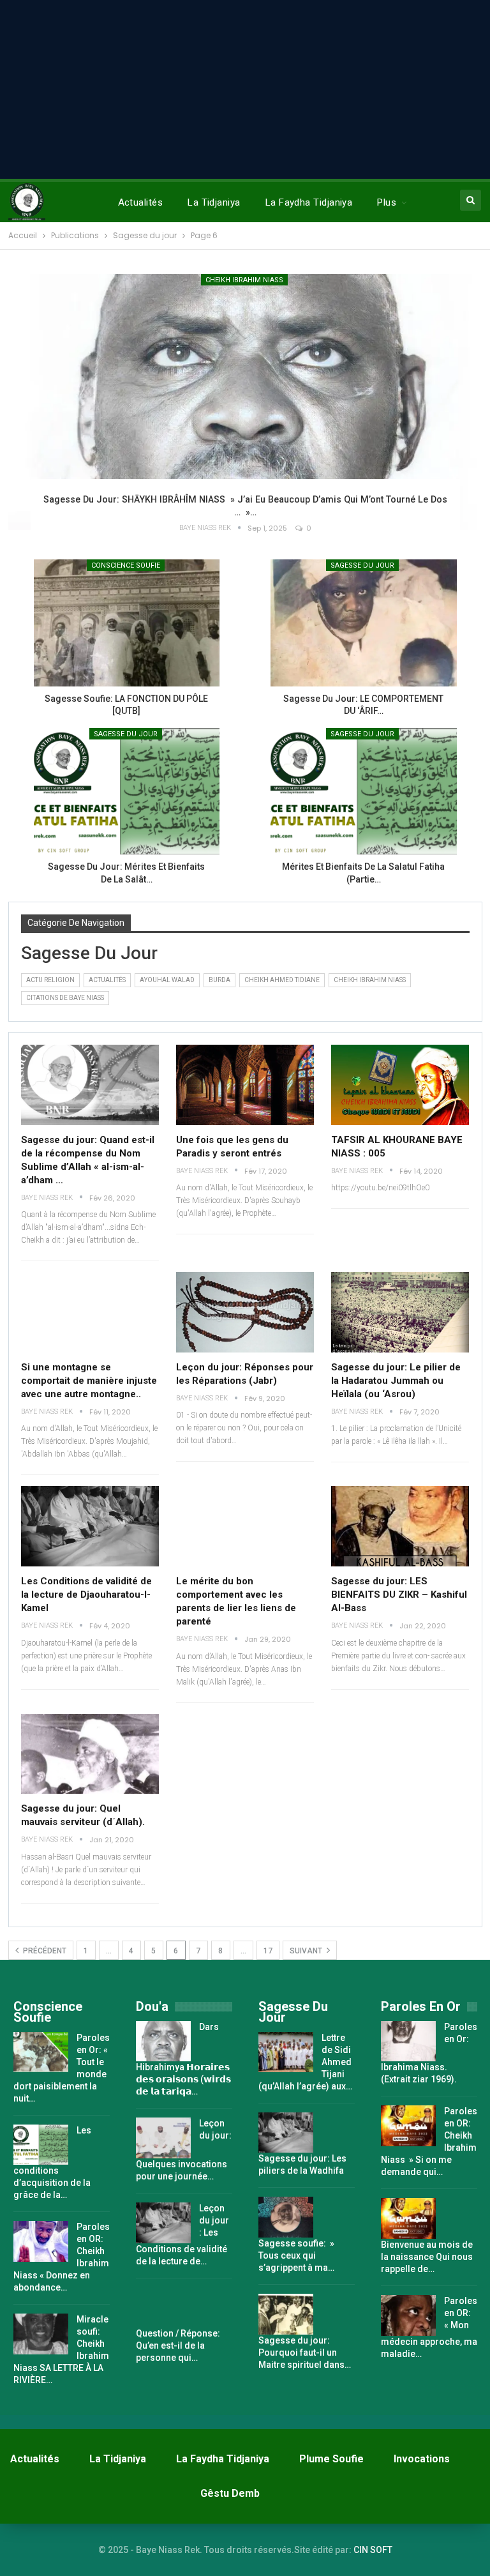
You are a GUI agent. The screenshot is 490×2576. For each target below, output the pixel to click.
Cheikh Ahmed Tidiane (282, 980)
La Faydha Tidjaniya (309, 202)
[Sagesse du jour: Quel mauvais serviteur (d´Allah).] (90, 1754)
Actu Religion (50, 980)
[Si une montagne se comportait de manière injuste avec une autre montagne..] (90, 1312)
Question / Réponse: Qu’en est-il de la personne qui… (178, 2345)
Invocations (422, 2459)
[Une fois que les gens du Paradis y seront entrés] (245, 1085)
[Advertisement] (245, 89)
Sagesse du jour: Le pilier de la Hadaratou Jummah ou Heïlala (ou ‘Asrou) (396, 1381)
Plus (387, 202)
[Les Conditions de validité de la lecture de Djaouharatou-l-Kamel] (90, 1526)
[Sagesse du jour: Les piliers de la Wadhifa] (286, 2133)
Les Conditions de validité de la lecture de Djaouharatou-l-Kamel (86, 1595)
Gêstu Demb (230, 2493)
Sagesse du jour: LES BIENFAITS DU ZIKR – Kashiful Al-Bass (399, 1595)
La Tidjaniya (214, 202)
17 (268, 1951)
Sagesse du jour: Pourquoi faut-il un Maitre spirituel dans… (305, 2352)
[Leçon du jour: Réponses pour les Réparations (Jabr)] (245, 1312)
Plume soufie (331, 2459)
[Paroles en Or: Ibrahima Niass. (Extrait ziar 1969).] (408, 2042)
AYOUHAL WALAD (167, 980)
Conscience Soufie (126, 565)
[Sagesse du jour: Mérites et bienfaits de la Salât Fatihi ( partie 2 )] (127, 791)
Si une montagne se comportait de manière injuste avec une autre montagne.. (89, 1381)
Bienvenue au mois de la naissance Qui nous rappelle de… (427, 2257)
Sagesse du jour (126, 734)
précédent (44, 1951)
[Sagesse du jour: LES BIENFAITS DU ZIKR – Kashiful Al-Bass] (400, 1526)
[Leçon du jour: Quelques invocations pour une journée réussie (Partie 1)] (163, 2138)
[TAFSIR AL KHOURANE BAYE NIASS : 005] (400, 1085)
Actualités (141, 202)
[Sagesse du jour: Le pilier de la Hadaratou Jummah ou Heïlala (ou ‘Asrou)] (400, 1312)
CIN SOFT (373, 2550)
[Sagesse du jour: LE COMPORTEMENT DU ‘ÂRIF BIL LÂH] (364, 623)
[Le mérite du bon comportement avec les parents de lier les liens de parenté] (245, 1526)
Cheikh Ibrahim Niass (244, 280)
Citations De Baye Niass (65, 998)
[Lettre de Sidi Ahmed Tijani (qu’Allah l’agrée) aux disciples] (286, 2052)
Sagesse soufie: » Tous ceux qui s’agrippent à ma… (296, 2255)
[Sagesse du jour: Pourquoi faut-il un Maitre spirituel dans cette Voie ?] (286, 2314)
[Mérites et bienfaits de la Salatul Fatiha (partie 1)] (364, 791)
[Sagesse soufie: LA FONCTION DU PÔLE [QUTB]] (127, 623)
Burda (219, 980)
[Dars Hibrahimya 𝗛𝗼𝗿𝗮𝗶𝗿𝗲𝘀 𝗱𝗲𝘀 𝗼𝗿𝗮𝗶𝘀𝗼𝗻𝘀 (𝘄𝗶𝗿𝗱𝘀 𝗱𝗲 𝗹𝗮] (163, 2042)
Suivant (307, 1951)
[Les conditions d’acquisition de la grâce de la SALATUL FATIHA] (41, 2145)
